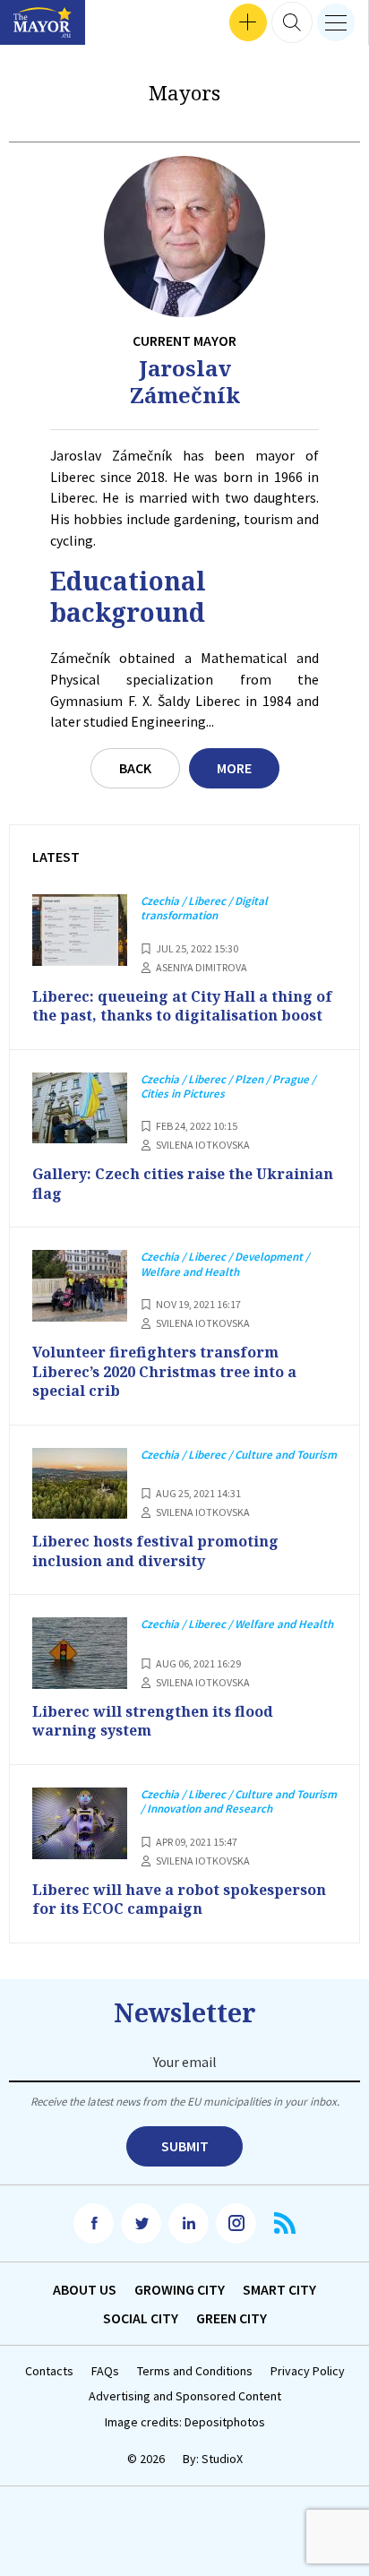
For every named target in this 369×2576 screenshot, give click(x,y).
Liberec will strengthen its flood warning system (153, 1721)
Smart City (279, 2289)
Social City (141, 2318)
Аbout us (85, 2289)
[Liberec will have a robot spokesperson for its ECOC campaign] (80, 1823)
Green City (232, 2318)
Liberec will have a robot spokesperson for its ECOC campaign (179, 1900)
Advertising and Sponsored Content (185, 2396)
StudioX (222, 2459)
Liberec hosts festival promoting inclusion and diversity (155, 1551)
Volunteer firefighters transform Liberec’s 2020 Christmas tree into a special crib (164, 1371)
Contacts (49, 2371)
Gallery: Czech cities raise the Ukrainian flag (183, 1184)
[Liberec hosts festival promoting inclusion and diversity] (80, 1484)
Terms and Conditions (195, 2371)
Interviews (44, 23)
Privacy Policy (308, 2371)
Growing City (180, 2289)
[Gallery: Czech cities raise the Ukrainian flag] (80, 1108)
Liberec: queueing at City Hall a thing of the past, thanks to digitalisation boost (182, 1006)
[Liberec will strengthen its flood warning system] (80, 1653)
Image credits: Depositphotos (185, 2422)
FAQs (105, 2371)
